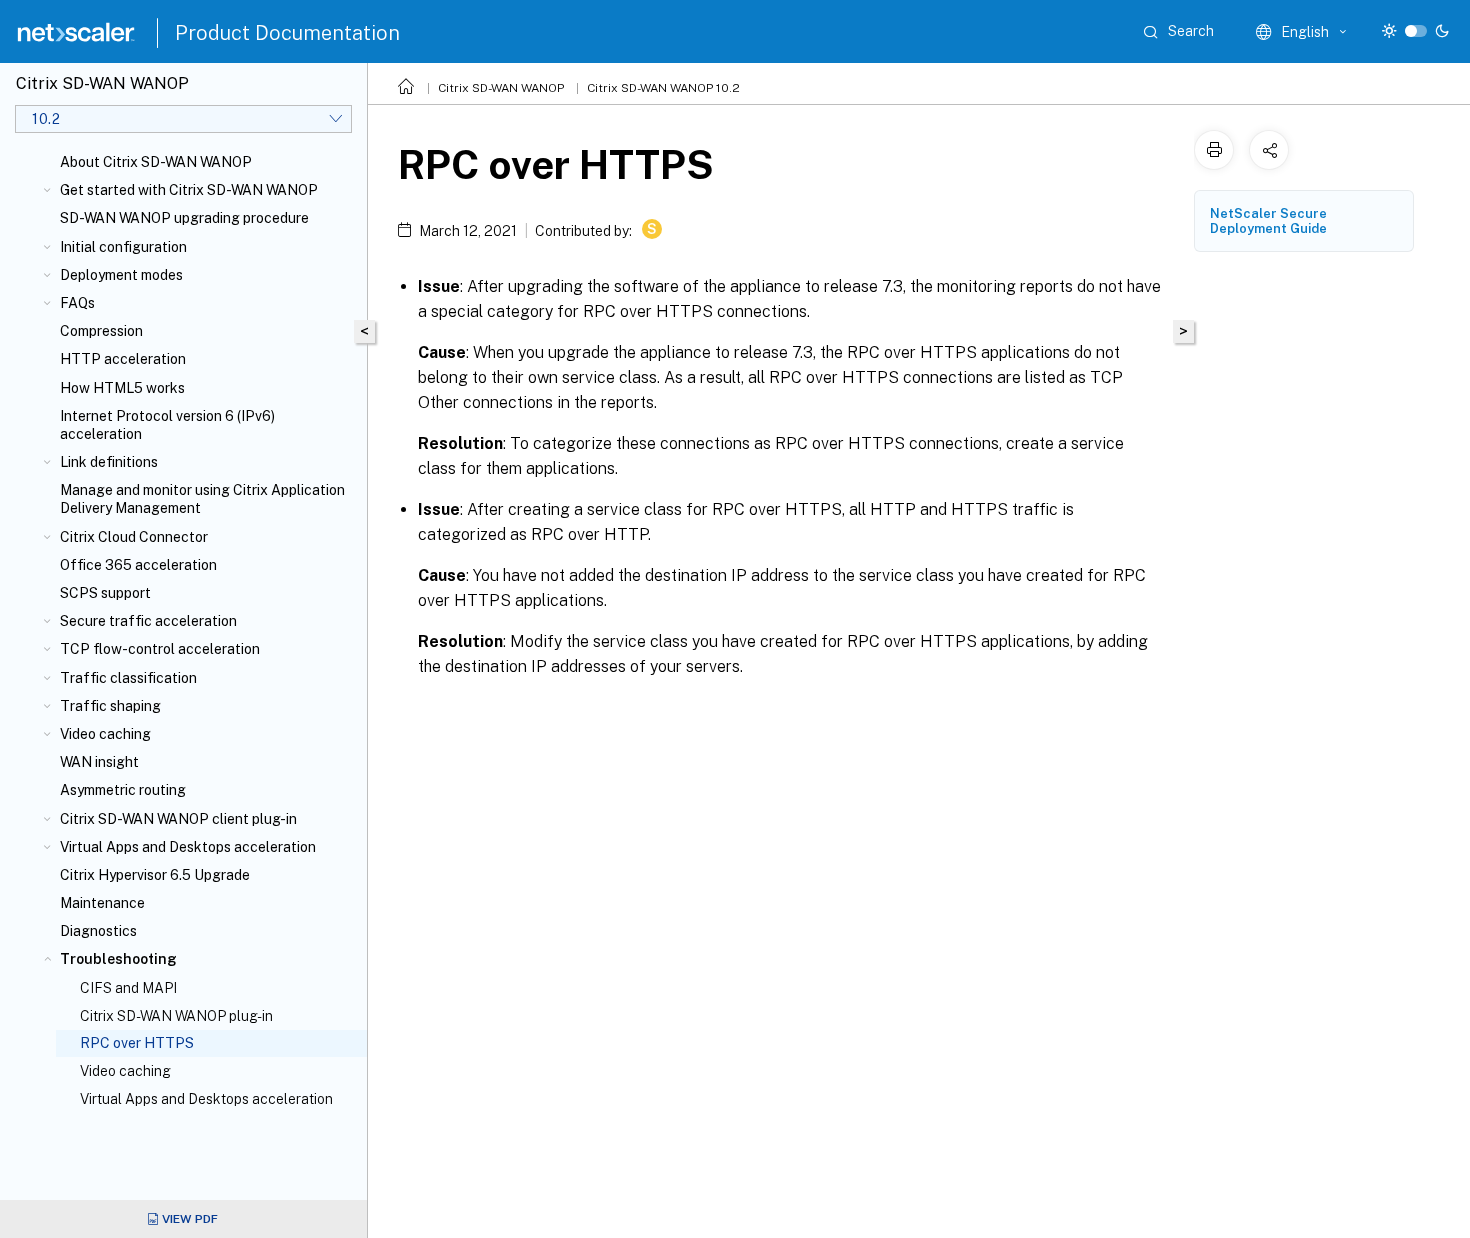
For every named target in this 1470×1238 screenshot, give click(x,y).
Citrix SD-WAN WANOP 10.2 (663, 88)
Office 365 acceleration (138, 565)
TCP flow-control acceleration (160, 649)
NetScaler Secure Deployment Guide (1268, 221)
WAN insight (99, 762)
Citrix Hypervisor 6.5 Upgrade (155, 875)
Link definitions (109, 462)
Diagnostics (98, 931)
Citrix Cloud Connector (134, 537)
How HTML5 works (122, 388)
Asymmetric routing (123, 790)
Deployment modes (121, 275)
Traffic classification (128, 678)
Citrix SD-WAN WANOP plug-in (176, 1016)
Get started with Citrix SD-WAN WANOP (189, 190)
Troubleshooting (118, 959)
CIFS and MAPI (128, 988)
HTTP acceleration (123, 359)
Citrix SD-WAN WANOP (501, 88)
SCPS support (105, 593)
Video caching (105, 734)
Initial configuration (123, 247)
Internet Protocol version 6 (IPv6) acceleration (167, 425)
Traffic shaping (110, 706)
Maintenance (102, 903)
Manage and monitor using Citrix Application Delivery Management (202, 499)
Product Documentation (287, 33)
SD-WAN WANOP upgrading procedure (184, 218)
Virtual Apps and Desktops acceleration (188, 847)
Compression (101, 331)
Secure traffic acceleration (148, 621)
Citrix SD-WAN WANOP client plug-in (178, 819)
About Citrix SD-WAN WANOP (156, 162)
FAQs (77, 303)
